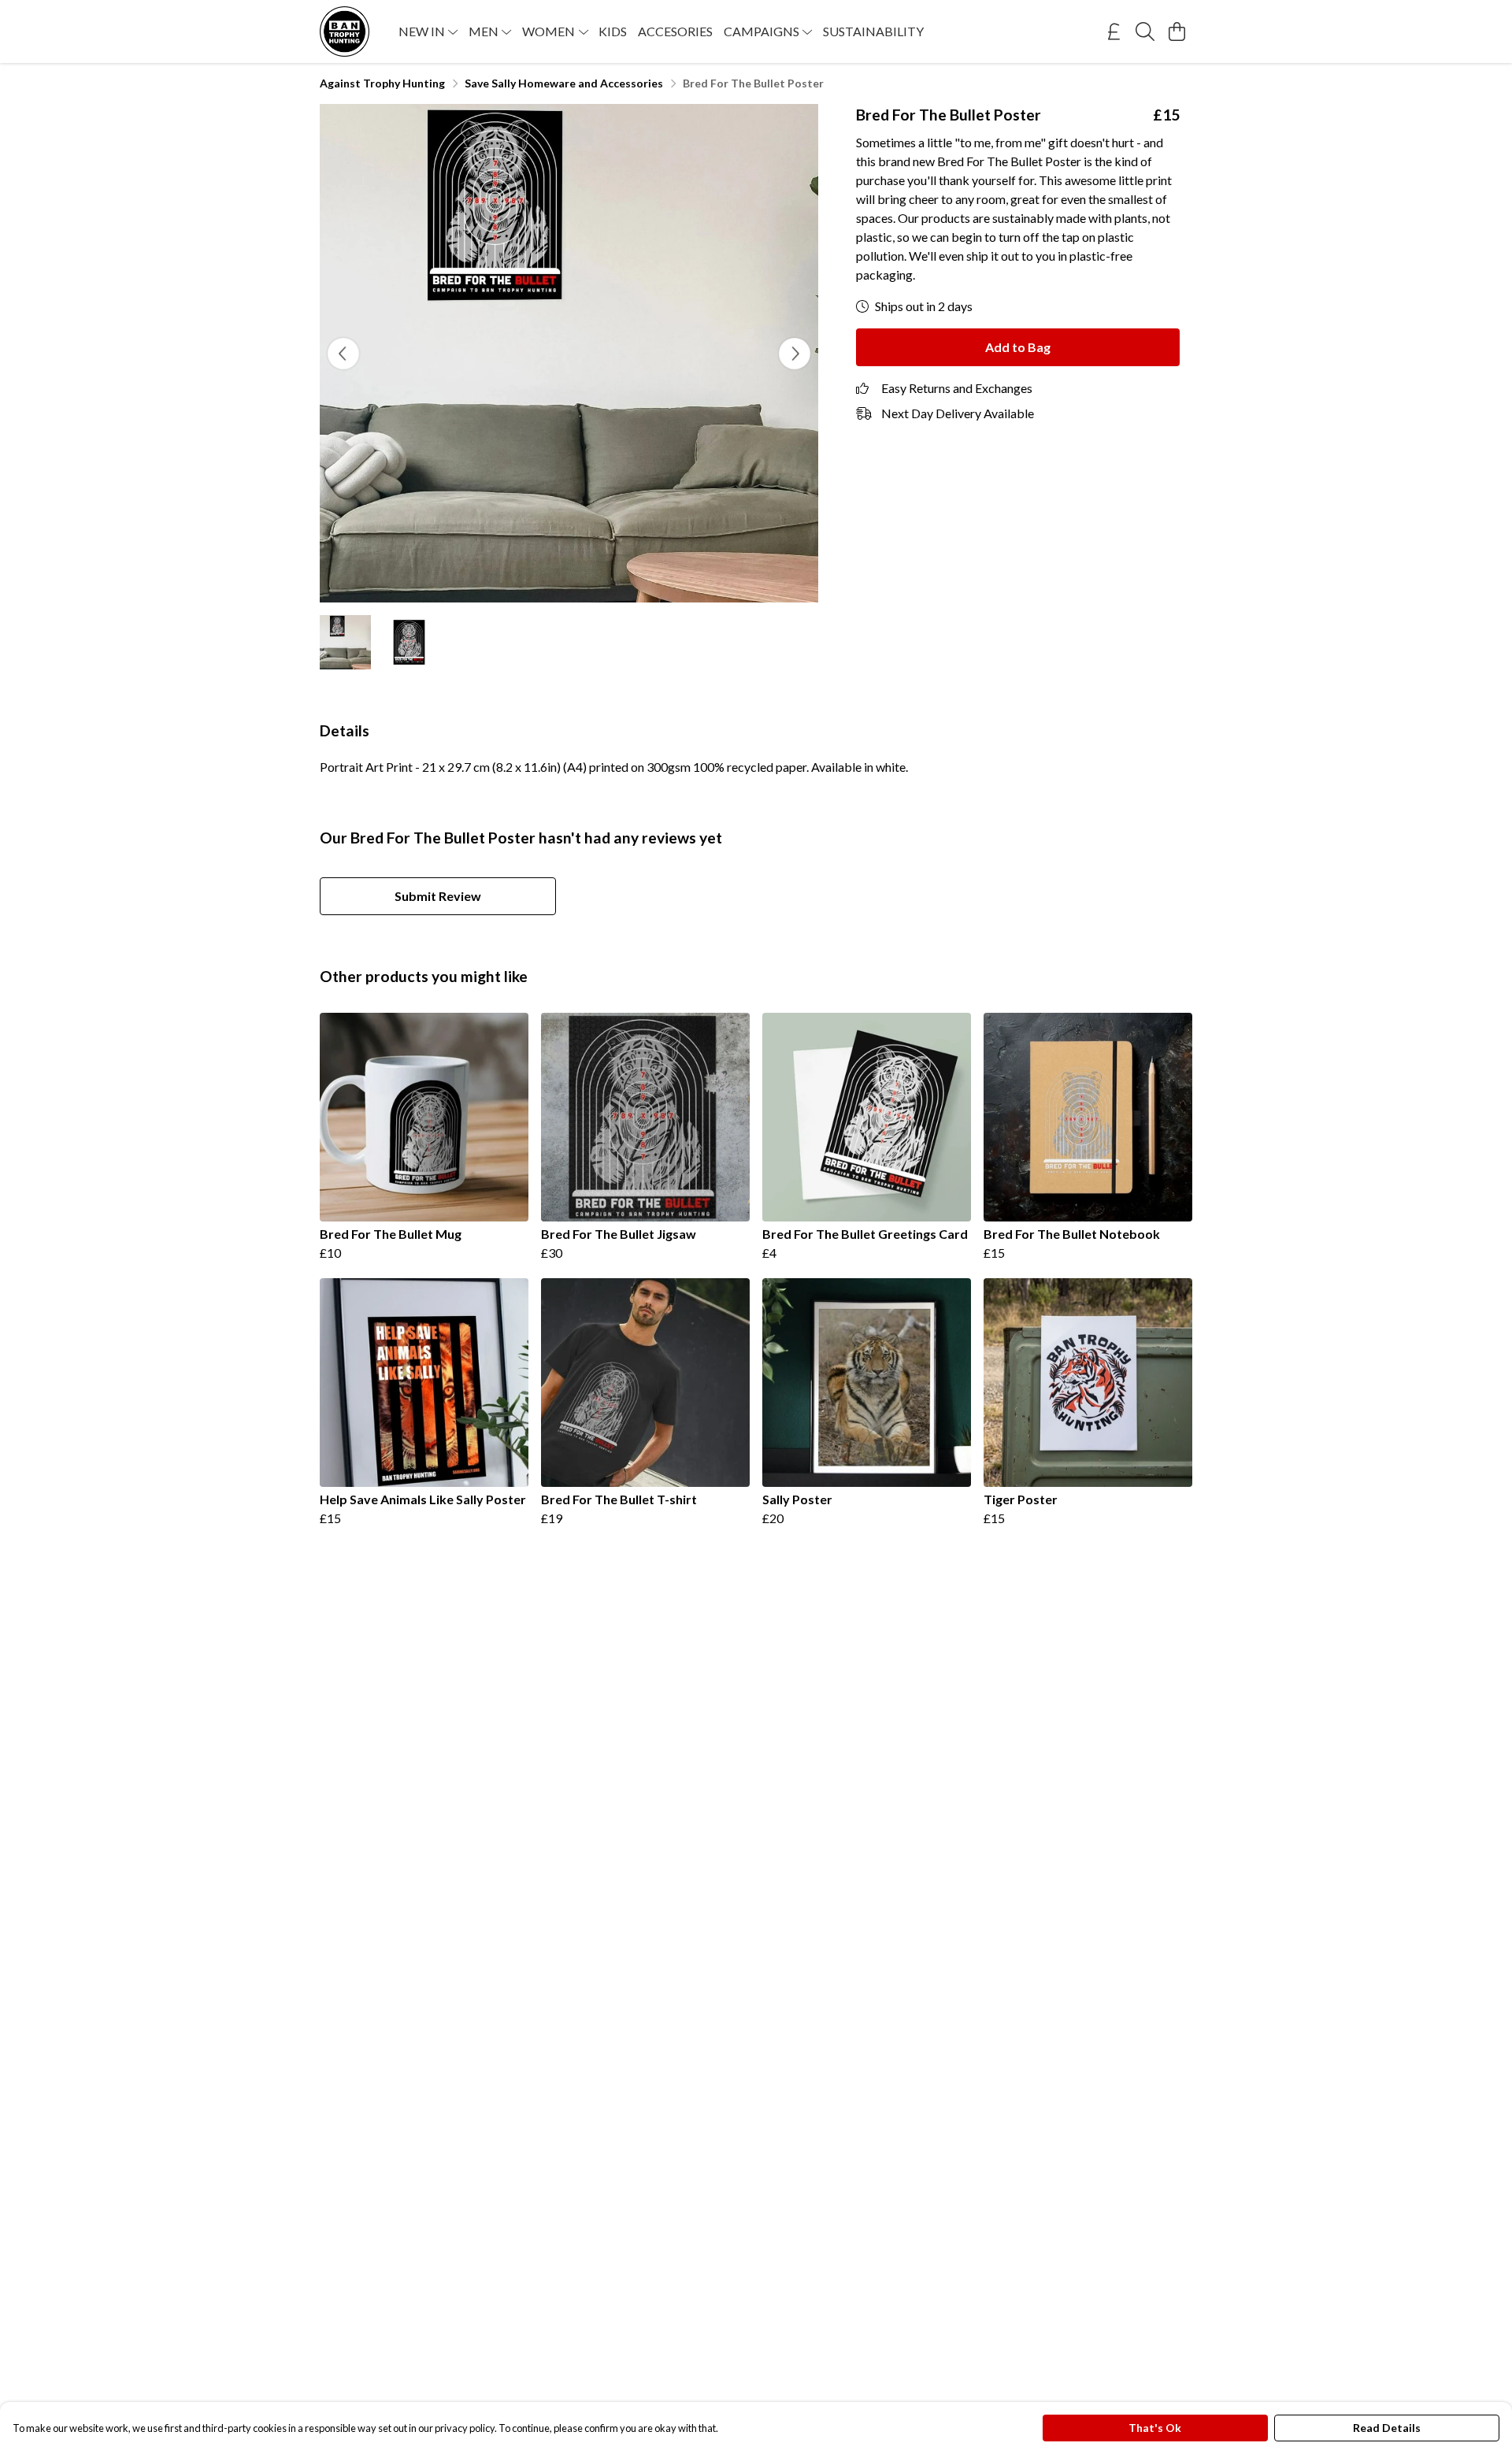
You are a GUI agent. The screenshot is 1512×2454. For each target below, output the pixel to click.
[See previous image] (343, 354)
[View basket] (1177, 32)
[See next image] (795, 354)
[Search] (1145, 32)
